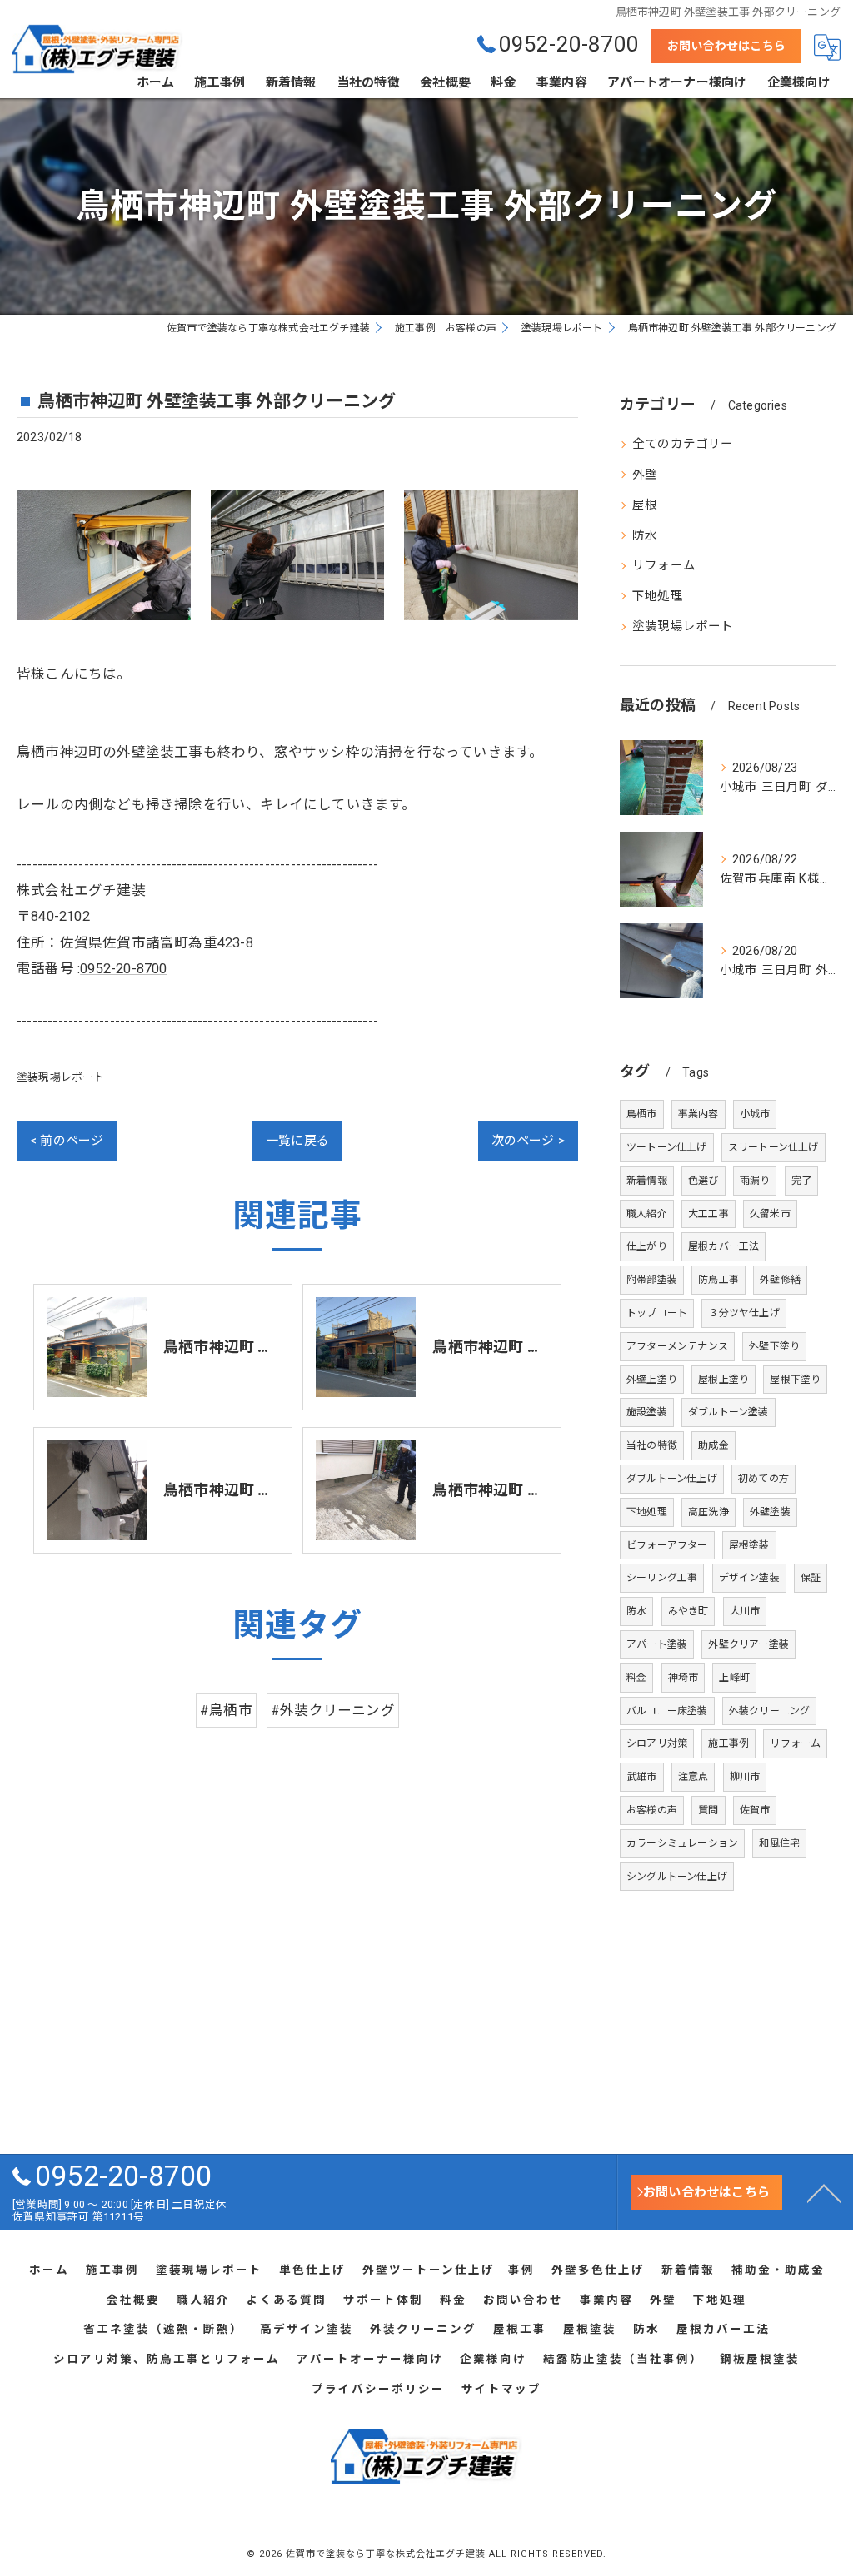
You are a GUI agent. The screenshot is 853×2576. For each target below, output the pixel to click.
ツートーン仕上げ (667, 1147)
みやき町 (688, 1611)
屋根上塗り (723, 1380)
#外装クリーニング (333, 1711)
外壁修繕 (780, 1280)
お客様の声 (652, 1810)
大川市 (745, 1611)
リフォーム (664, 566)
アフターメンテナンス (677, 1346)
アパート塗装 (657, 1644)
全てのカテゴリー (683, 444)
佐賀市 (755, 1810)
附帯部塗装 (652, 1280)
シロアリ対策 (657, 1743)
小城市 (755, 1114)
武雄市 (642, 1777)
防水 (645, 536)
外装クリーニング (770, 1711)
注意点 (693, 1777)
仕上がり (647, 1246)
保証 (811, 1578)
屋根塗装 (749, 1545)
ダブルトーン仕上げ (672, 1479)
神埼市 (683, 1678)
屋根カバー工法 (723, 1246)
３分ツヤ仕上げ (743, 1313)
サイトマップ (501, 2389)
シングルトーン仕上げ (677, 1877)
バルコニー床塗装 (667, 1711)
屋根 (645, 505)
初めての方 (763, 1479)
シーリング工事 (662, 1578)
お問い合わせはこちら (726, 46)
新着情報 (647, 1181)
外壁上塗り (652, 1380)
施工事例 (728, 1743)
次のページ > (528, 1141)
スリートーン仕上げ (773, 1147)
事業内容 (698, 1114)
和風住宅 (779, 1843)
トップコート (657, 1313)
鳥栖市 (642, 1114)
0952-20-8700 (123, 969)
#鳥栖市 (226, 1711)
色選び (703, 1181)
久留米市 (770, 1214)
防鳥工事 (718, 1280)
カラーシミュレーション (682, 1843)
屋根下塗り (795, 1380)
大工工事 (708, 1214)
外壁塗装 (770, 1512)
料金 (636, 1678)
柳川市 (745, 1777)
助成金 (713, 1445)
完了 (801, 1181)
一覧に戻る (297, 1141)
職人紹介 (647, 1214)
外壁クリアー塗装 (748, 1644)
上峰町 (734, 1678)
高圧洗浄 (708, 1512)
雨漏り (755, 1181)
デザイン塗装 (749, 1578)
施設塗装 (647, 1412)
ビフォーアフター (667, 1545)
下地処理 (658, 597)
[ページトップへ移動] (824, 2192)
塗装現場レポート (61, 1077)
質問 (708, 1810)
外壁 (645, 475)
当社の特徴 (652, 1445)
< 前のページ (67, 1141)
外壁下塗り (774, 1346)
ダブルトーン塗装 (728, 1412)
